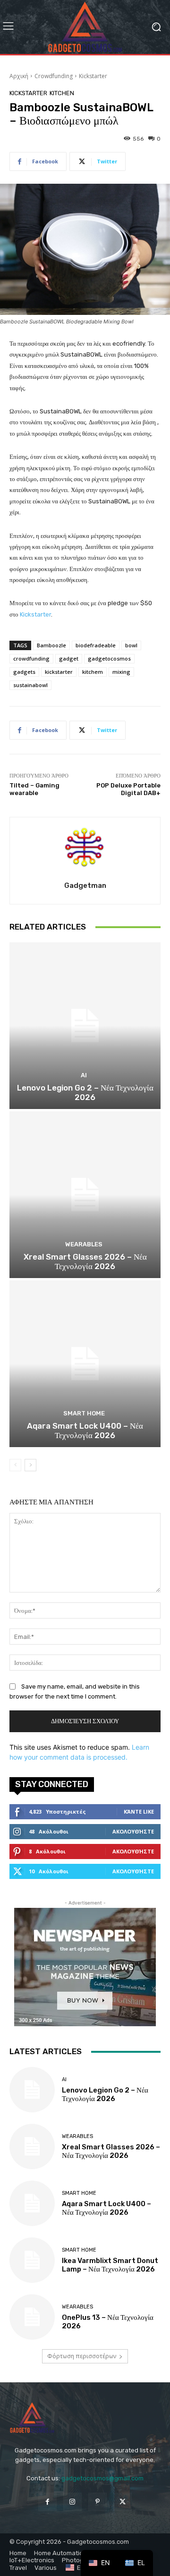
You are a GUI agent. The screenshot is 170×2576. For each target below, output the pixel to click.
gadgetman (85, 885)
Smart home (84, 1413)
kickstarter (59, 672)
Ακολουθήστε (133, 1831)
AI (84, 1075)
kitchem (93, 672)
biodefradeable (96, 645)
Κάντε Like (139, 1811)
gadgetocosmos (109, 658)
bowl (131, 645)
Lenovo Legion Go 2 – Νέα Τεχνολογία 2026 (85, 1092)
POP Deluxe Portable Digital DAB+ (128, 789)
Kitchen (62, 93)
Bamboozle (51, 645)
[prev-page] (15, 1465)
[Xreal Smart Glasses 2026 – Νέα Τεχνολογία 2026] (85, 1195)
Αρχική (19, 76)
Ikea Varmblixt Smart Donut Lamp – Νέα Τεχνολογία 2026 (110, 2265)
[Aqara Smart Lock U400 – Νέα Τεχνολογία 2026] (85, 1364)
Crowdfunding (54, 76)
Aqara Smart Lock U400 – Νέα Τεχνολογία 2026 (85, 1431)
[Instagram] (72, 2502)
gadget (69, 658)
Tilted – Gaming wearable (34, 789)
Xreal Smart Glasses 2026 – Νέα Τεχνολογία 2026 (85, 1261)
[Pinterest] (98, 2502)
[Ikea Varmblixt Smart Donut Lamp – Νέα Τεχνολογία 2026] (32, 2260)
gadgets (24, 672)
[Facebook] (47, 2502)
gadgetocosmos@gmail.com (102, 2478)
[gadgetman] (85, 848)
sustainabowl (30, 685)
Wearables (84, 1244)
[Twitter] (123, 2502)
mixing (121, 672)
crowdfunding (31, 658)
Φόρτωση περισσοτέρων (82, 2356)
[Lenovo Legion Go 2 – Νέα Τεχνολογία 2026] (85, 1026)
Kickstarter (93, 76)
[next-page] (30, 1465)
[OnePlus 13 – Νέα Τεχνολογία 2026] (32, 2317)
